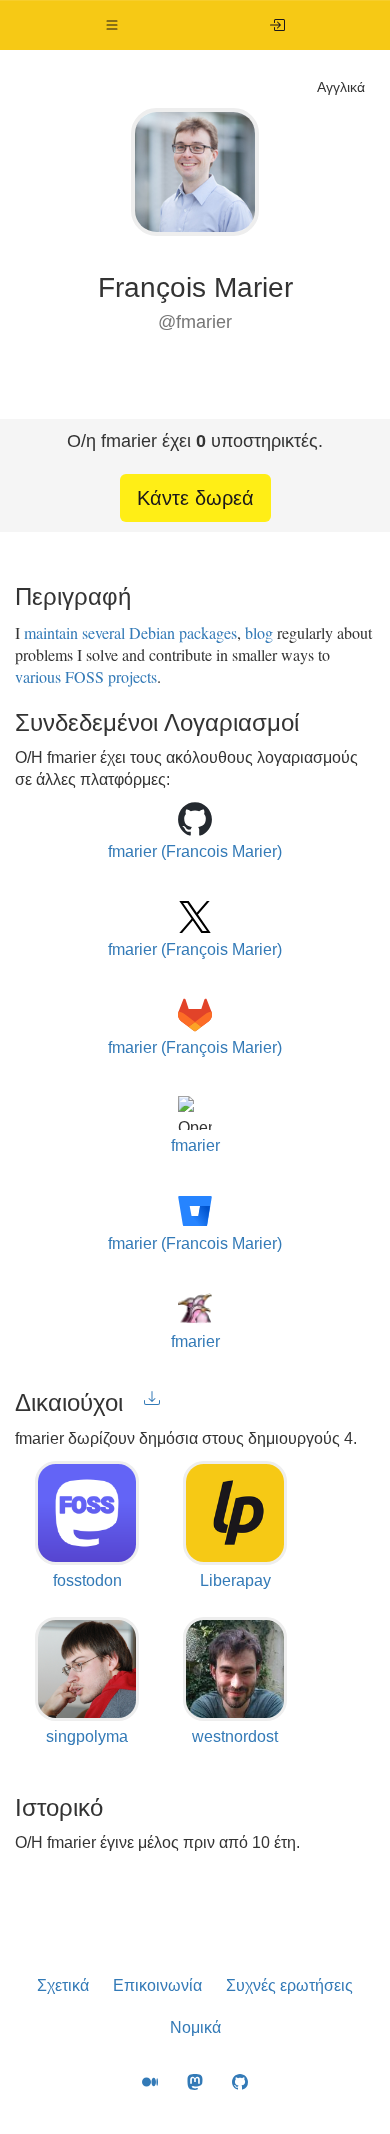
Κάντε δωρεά (195, 498)
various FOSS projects (86, 676)
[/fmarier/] (277, 25)
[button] (112, 25)
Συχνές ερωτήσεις (289, 1985)
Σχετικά (63, 1985)
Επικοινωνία (157, 1985)
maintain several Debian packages (130, 632)
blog (259, 632)
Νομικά (195, 2027)
